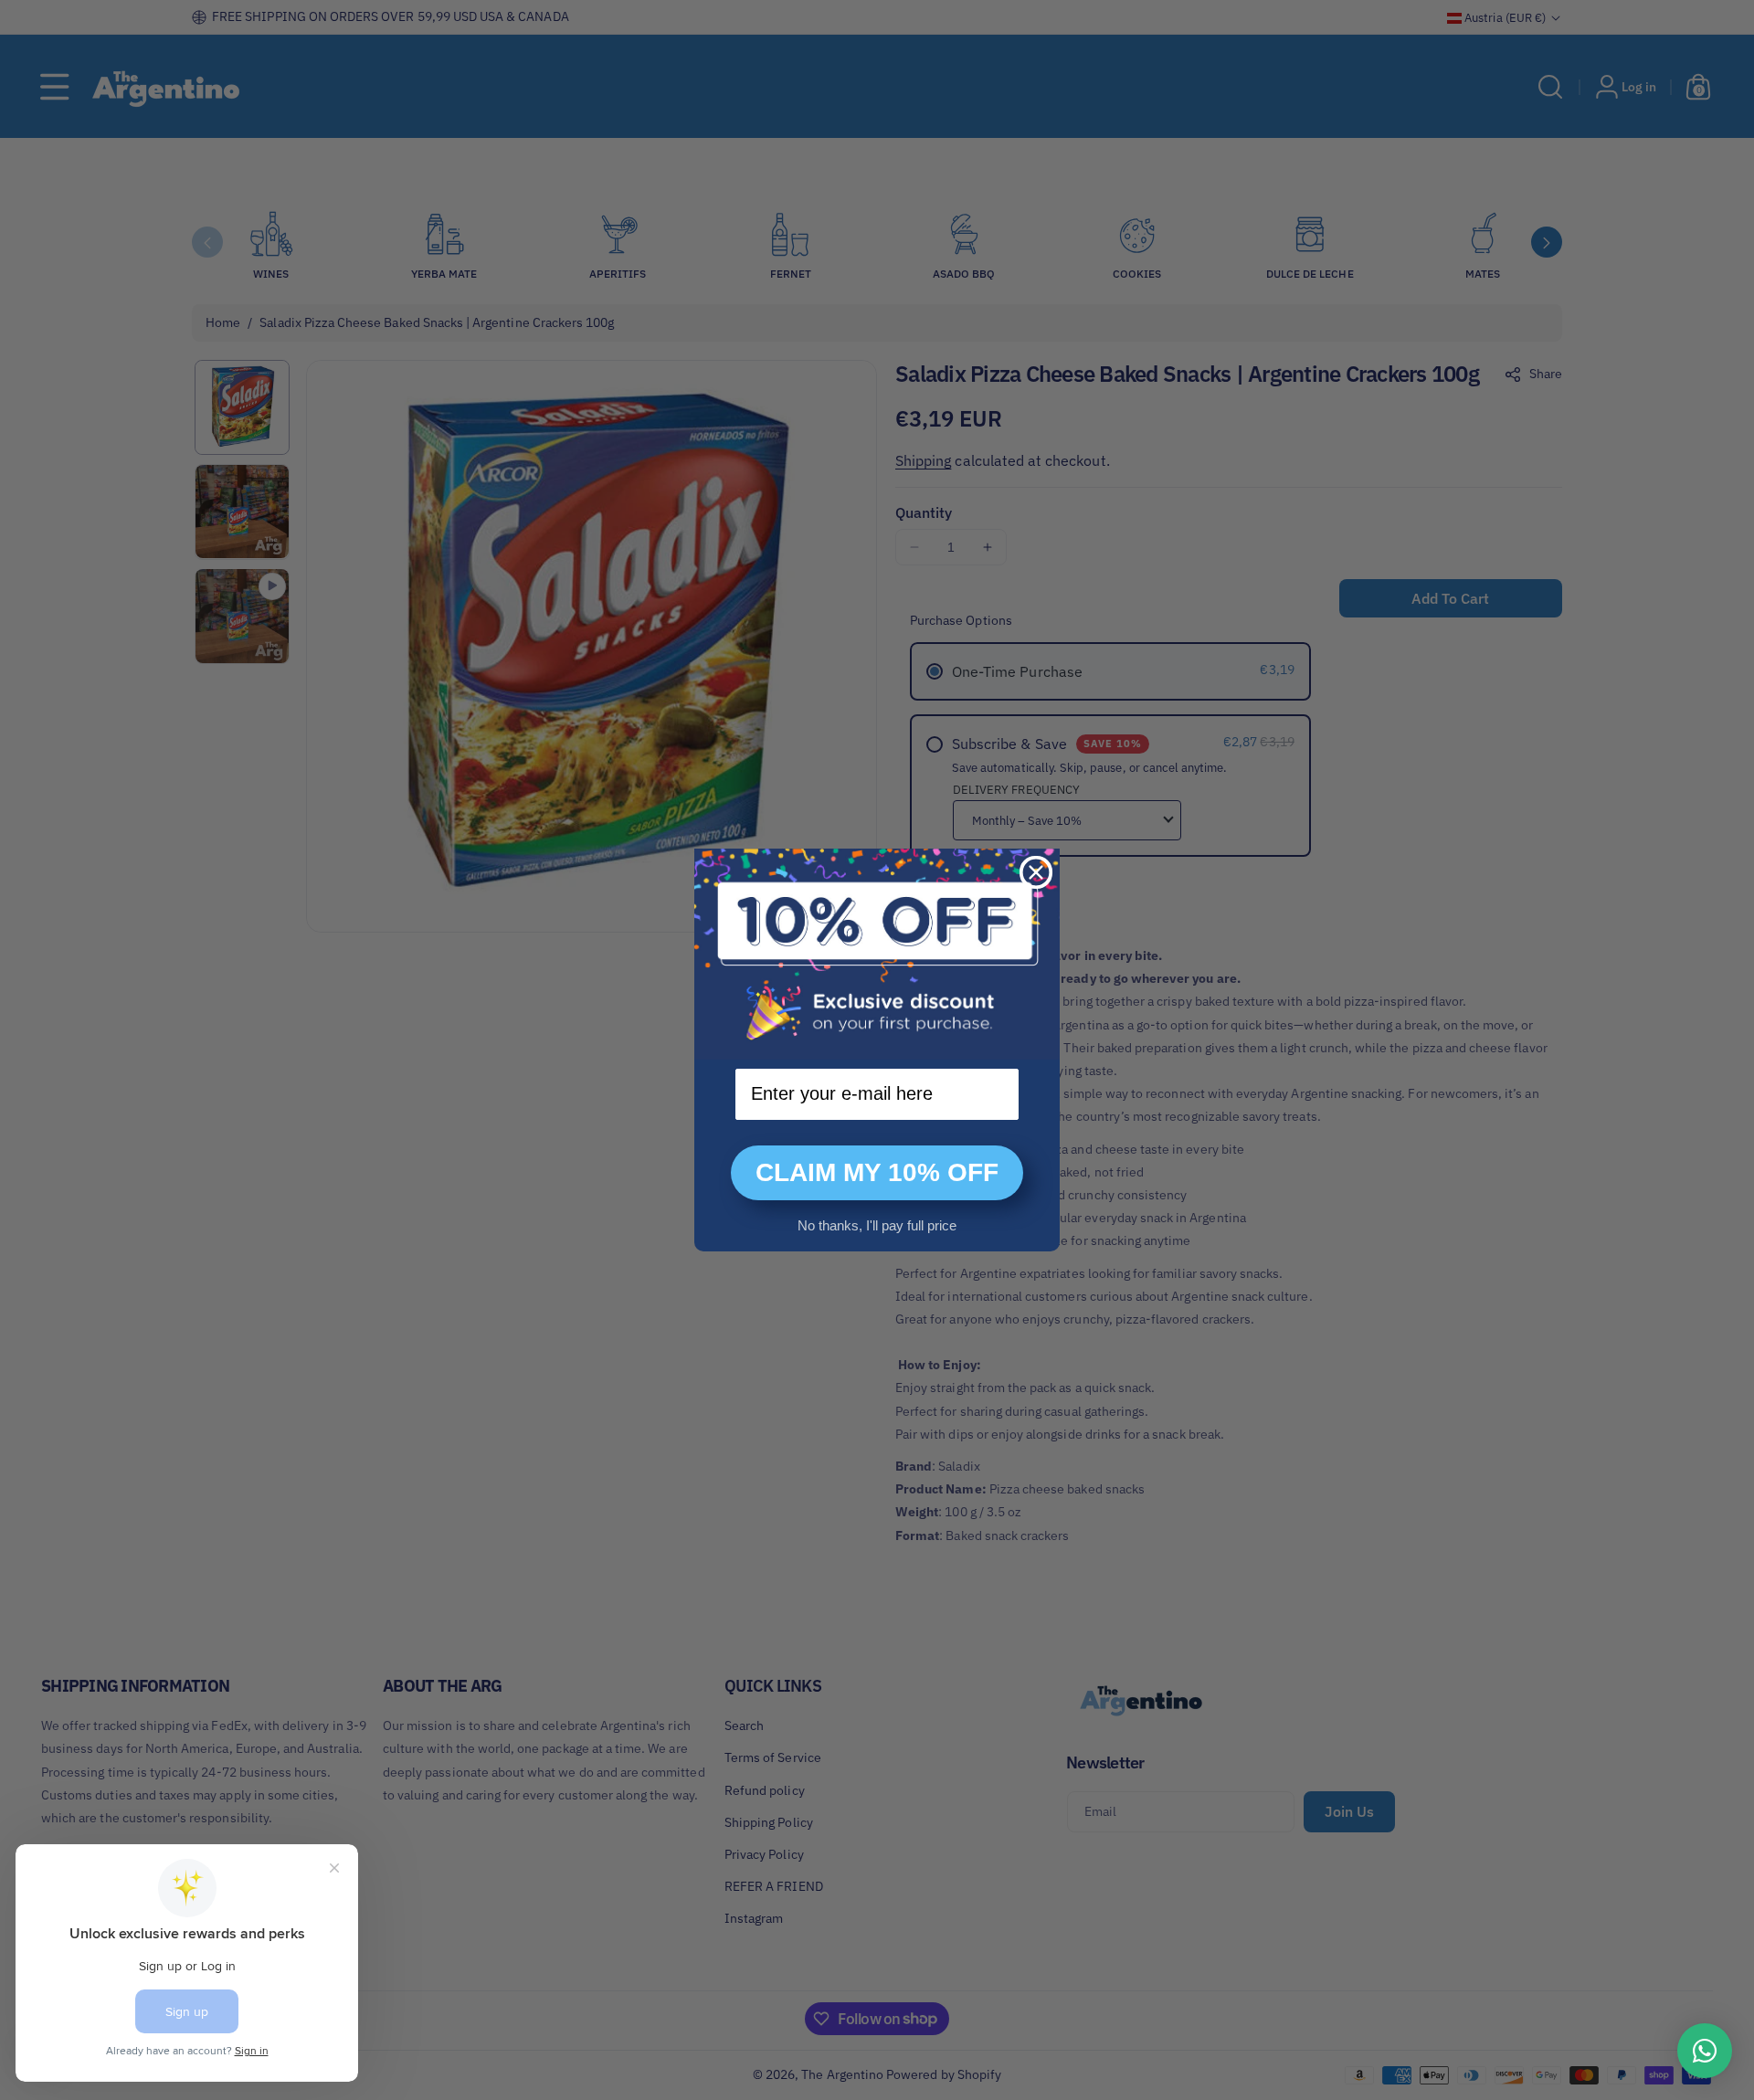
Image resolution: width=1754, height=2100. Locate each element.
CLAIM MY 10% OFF (877, 1172)
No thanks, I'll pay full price (877, 1225)
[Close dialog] (1036, 872)
